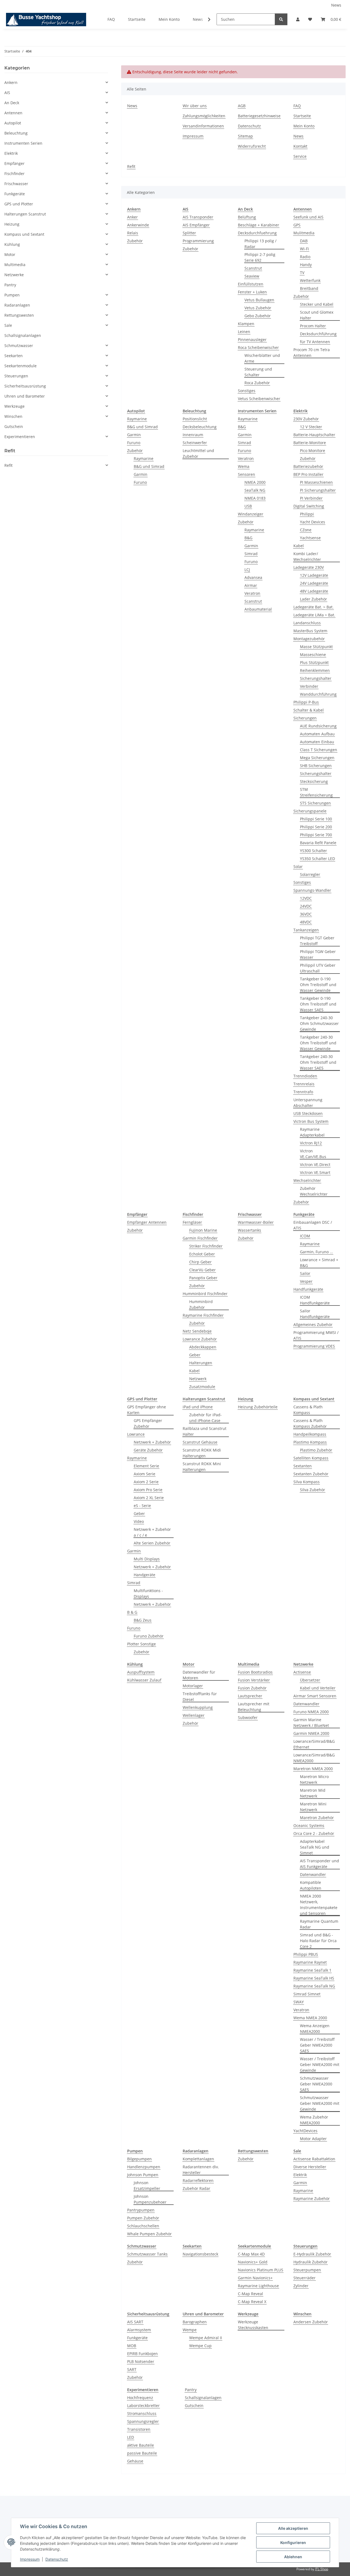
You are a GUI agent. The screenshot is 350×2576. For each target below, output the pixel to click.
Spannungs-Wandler (312, 890)
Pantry (191, 2390)
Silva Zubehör (313, 1490)
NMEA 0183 (255, 498)
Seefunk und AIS (308, 217)
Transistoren (139, 2429)
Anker (132, 217)
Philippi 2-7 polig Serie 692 (260, 257)
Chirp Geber (200, 1262)
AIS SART (135, 2322)
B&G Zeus (143, 1620)
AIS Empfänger (196, 225)
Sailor (305, 1273)
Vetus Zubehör (258, 308)
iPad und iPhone (198, 1407)
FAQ (111, 19)
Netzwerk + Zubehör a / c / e (152, 1532)
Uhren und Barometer (25, 396)
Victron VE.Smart (315, 1172)
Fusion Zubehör (252, 1688)
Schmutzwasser (19, 346)
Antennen (13, 113)
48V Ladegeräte (314, 591)
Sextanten (303, 1466)
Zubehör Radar (196, 2188)
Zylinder (301, 2286)
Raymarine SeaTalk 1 (312, 1970)
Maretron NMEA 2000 (313, 1769)
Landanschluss (307, 623)
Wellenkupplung (198, 1707)
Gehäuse (135, 2461)
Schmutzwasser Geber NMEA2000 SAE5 (316, 2084)
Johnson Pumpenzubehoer (150, 2199)
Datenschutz (57, 2559)
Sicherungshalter (316, 678)
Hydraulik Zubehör (310, 2262)
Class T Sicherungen (319, 750)
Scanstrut (253, 268)
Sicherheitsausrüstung (25, 386)
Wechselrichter (307, 1180)
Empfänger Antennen (147, 1222)
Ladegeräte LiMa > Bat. (314, 615)
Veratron (246, 458)
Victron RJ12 (311, 1143)
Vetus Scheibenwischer (259, 399)
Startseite (137, 19)
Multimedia (15, 265)
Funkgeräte (137, 2338)
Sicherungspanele (310, 811)
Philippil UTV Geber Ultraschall (318, 968)
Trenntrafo (303, 1092)
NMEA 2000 (255, 482)
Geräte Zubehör (148, 1450)
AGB (242, 106)
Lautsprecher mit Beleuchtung (254, 1707)
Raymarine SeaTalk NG (314, 1986)
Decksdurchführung (318, 334)
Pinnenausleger (252, 340)
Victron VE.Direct (315, 1165)
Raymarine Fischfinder (203, 1315)
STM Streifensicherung (316, 792)
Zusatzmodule (202, 1387)
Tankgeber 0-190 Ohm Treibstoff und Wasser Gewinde (318, 985)
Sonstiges (247, 391)
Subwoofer (248, 1717)
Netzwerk (198, 1379)
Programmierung (198, 241)
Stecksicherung (314, 781)
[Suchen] (281, 19)
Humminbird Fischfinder (205, 1294)
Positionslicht (195, 419)
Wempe (190, 2330)
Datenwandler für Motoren (199, 1675)
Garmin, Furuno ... (317, 1252)
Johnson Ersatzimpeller (147, 2185)
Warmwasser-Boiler (256, 1222)
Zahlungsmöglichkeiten (204, 116)
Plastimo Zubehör (316, 1450)
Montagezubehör (309, 639)
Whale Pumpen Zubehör (149, 2234)
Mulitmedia (304, 233)
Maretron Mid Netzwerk (313, 1793)
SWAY (299, 2002)
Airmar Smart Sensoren (315, 1696)
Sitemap (245, 136)
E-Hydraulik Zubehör (312, 2254)
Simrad (244, 443)
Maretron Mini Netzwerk (313, 1807)
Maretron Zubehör (317, 1818)
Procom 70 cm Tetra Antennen (312, 352)
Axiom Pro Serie (148, 1490)
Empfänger (14, 163)
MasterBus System (310, 631)
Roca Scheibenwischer (258, 347)
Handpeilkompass (310, 1434)
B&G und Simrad (142, 427)
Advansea (253, 577)
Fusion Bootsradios (255, 1672)
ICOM (305, 1236)
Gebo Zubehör (258, 316)
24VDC (306, 906)
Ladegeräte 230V (309, 567)
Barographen (195, 2322)
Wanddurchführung (318, 694)
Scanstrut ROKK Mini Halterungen (202, 1467)
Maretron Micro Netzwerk (314, 1779)
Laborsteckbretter (143, 2405)
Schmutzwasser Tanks (147, 2254)
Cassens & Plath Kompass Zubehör (310, 1423)
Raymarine (137, 419)
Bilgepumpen (139, 2159)
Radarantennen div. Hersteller (201, 2170)
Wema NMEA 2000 (310, 2018)
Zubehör (135, 241)
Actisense (302, 1672)
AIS (7, 93)
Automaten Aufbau (317, 734)
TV (302, 273)
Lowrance (136, 1434)
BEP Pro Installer (308, 474)
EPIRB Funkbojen (142, 2354)
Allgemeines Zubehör (313, 1325)
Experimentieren (20, 437)
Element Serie (146, 1466)
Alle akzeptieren (293, 2528)
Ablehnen (293, 2557)
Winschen (13, 416)
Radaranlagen (17, 305)
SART (132, 2369)
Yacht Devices (313, 522)
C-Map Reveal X (252, 2302)
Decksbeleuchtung (200, 427)
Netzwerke (14, 275)
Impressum (30, 2559)
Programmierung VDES (314, 1346)
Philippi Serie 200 (316, 827)
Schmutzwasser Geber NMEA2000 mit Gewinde (320, 2103)
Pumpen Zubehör (143, 2218)
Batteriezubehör (308, 466)
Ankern (11, 82)
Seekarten (14, 356)
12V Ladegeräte (314, 575)
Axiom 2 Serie (146, 1482)
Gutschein (194, 2405)
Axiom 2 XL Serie (149, 1498)
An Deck (12, 103)
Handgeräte (145, 1575)
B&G (242, 427)
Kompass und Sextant (24, 234)
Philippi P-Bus (306, 702)
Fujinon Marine (203, 1230)
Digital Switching (309, 506)
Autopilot (13, 123)
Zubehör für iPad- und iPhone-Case (205, 1418)
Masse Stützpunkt (316, 647)
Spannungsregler (143, 2421)
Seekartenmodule (21, 366)
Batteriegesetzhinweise (259, 116)
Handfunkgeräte (308, 1289)
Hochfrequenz (140, 2398)
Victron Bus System (311, 1121)
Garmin (134, 435)
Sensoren (247, 474)
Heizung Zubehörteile (258, 1407)
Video (139, 1521)
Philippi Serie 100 (316, 819)
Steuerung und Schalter (258, 372)
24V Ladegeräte (314, 583)
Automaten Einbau (317, 742)
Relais (133, 233)
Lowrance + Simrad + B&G (319, 1263)
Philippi (307, 514)
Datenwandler (306, 1704)
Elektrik (300, 2175)
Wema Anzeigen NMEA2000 (315, 2029)
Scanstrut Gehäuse (200, 1442)
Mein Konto (169, 19)
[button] (298, 19)
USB (248, 506)
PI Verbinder (311, 498)
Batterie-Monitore (310, 443)
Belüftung (247, 217)
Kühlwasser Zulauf (144, 1680)
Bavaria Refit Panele (318, 843)
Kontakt (300, 146)
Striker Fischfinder (206, 1246)
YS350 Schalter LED (317, 859)
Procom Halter (313, 326)
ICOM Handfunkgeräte (315, 1300)
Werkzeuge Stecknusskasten (253, 2325)
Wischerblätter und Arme (262, 358)
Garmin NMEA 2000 (311, 1733)
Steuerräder (304, 2278)
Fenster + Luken (252, 292)
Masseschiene (313, 655)
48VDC (306, 922)
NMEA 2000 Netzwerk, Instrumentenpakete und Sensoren (319, 1905)
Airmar (251, 585)
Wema (244, 466)
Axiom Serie (145, 1474)
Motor (10, 254)
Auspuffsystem (141, 1672)
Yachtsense (310, 538)
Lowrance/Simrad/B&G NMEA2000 (314, 1758)
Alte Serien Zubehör (152, 1543)
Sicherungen (305, 718)
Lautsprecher (250, 1696)
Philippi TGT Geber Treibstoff (317, 941)
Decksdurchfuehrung (257, 233)
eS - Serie (142, 1506)
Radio (305, 257)
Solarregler (310, 874)
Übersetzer (310, 1680)
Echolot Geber (202, 1254)
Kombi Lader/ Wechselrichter (307, 556)
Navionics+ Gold (253, 2262)
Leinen (244, 332)
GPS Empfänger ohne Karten (147, 1410)
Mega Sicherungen (317, 758)
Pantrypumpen (141, 2210)
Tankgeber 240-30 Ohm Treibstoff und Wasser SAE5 (318, 1062)
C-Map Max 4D (251, 2254)
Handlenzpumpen (144, 2167)
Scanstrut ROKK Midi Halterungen (202, 1453)
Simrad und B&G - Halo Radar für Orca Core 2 (318, 1941)
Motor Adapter (313, 2139)
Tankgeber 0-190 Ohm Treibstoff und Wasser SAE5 (318, 1004)
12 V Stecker (311, 427)
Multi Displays (147, 1559)
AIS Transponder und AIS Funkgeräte (320, 1864)
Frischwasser (16, 184)
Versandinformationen (203, 126)
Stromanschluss (142, 2413)
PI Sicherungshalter (318, 490)
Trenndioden (305, 1076)
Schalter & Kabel (309, 710)
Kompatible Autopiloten (311, 1885)
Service (300, 156)
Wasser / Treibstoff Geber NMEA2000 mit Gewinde (320, 2064)
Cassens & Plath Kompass (308, 1410)
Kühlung (12, 244)
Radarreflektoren (198, 2180)
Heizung (12, 224)
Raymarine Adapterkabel (312, 1132)
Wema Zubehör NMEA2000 (314, 2120)
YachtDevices (305, 2131)
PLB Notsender (141, 2361)
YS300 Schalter (313, 851)
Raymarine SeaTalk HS (314, 1978)
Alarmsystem (139, 2330)
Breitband (309, 288)
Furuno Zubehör (149, 1636)
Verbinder (309, 686)
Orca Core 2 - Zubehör (314, 1833)
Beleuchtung (16, 133)
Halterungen (201, 1363)
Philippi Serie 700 (316, 835)
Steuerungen (16, 376)
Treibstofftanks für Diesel (200, 1697)
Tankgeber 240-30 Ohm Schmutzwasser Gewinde (319, 1023)
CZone (306, 530)
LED (131, 2437)
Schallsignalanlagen (203, 2398)
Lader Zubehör (313, 599)
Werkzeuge (14, 406)
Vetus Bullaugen (259, 300)
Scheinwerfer (195, 443)
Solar (298, 866)
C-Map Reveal (250, 2294)
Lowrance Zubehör (200, 1339)
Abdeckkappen (203, 1347)
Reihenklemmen (315, 670)
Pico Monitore (313, 451)
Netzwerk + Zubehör (152, 1442)
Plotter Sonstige (142, 1644)
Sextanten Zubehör (311, 1474)
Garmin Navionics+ (255, 2278)
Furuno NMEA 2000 (311, 1712)
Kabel (299, 546)
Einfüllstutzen (251, 284)
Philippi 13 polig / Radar (260, 244)
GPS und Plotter (19, 204)
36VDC (306, 914)
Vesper (306, 1281)
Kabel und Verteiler (318, 1688)
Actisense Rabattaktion (314, 2159)
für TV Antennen (315, 342)
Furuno (134, 443)
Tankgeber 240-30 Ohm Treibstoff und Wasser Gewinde (318, 1043)
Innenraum (193, 435)
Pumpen (12, 295)
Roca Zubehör (257, 383)
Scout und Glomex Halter (317, 315)
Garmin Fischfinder (200, 1238)
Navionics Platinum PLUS (261, 2270)
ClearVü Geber (202, 1270)
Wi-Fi (304, 249)
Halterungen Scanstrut (25, 214)
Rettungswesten (19, 315)
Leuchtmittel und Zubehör (198, 453)
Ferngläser (192, 1222)
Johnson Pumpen (143, 2175)
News (336, 5)
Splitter (189, 233)
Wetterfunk (310, 280)
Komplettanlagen (198, 2159)
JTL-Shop (322, 2569)
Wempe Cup (200, 2346)
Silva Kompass (307, 1482)
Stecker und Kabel (317, 304)
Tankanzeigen (306, 930)
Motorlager (193, 1686)
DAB (304, 241)
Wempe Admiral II (206, 2338)
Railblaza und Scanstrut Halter (205, 1431)
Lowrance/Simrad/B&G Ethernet (314, 1744)
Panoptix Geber (203, 1278)
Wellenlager (194, 1715)
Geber (195, 1355)
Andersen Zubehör (311, 2322)
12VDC (306, 898)
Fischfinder (14, 174)
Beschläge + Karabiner (259, 225)
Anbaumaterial (258, 609)
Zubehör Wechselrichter (314, 1191)
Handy (306, 265)
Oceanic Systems (309, 1825)
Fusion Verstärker (254, 1680)
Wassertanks (250, 1230)
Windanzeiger (251, 514)
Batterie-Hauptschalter (314, 435)
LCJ (247, 569)
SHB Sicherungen (316, 766)
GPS (297, 225)
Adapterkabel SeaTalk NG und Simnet (315, 1847)
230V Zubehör (306, 419)
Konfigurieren (293, 2543)
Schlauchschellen (143, 2226)
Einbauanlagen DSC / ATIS (313, 1225)
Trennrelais (304, 1084)
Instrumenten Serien (23, 143)
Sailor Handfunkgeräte (315, 1314)
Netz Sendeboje (197, 1331)
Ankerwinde (138, 225)
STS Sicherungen (315, 803)
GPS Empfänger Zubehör (148, 1423)
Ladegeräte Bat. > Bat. (313, 607)
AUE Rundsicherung (318, 726)
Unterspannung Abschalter (308, 1103)
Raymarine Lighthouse (258, 2286)
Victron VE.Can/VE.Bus (313, 1154)
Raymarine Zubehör (312, 2198)
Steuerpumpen (307, 2270)
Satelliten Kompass (311, 1458)
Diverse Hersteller (310, 2167)
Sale (8, 325)
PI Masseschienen (316, 482)
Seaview (252, 276)
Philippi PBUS (306, 1954)
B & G (132, 1612)
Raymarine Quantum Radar (319, 1924)
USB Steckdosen (308, 1113)
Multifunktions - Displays (148, 1593)
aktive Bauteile (141, 2445)
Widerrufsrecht (252, 146)
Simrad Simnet (307, 1994)
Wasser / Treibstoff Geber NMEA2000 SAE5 (317, 2045)
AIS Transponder (198, 217)
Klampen (246, 324)
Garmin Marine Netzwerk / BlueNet (311, 1723)
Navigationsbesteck (200, 2254)
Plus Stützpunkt (314, 662)
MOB (132, 2346)
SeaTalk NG (255, 490)
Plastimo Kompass (310, 1442)
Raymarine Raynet (310, 1962)
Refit (131, 166)
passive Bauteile (142, 2453)
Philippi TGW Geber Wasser (318, 954)
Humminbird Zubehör (201, 1304)
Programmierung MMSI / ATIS (316, 1335)
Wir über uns (195, 106)
